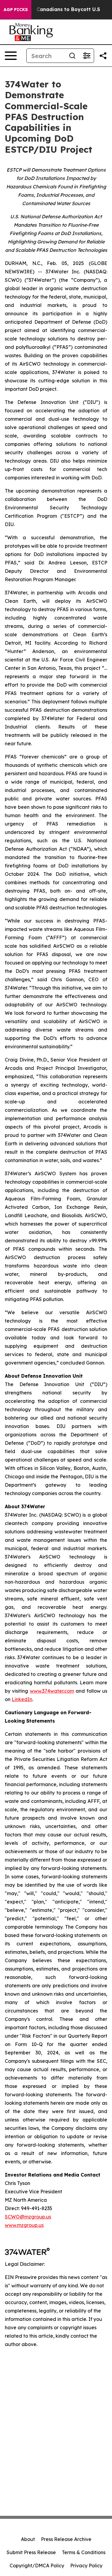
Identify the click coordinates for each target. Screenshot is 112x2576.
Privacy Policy (86, 2566)
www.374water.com (52, 1691)
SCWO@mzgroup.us (28, 2217)
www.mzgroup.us (24, 2225)
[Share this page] (103, 56)
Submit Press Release (31, 2552)
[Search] (72, 56)
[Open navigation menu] (11, 56)
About (28, 2539)
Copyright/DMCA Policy (37, 2566)
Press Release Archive (66, 2539)
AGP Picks (16, 10)
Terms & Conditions (84, 2552)
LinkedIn (22, 1699)
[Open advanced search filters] (87, 56)
